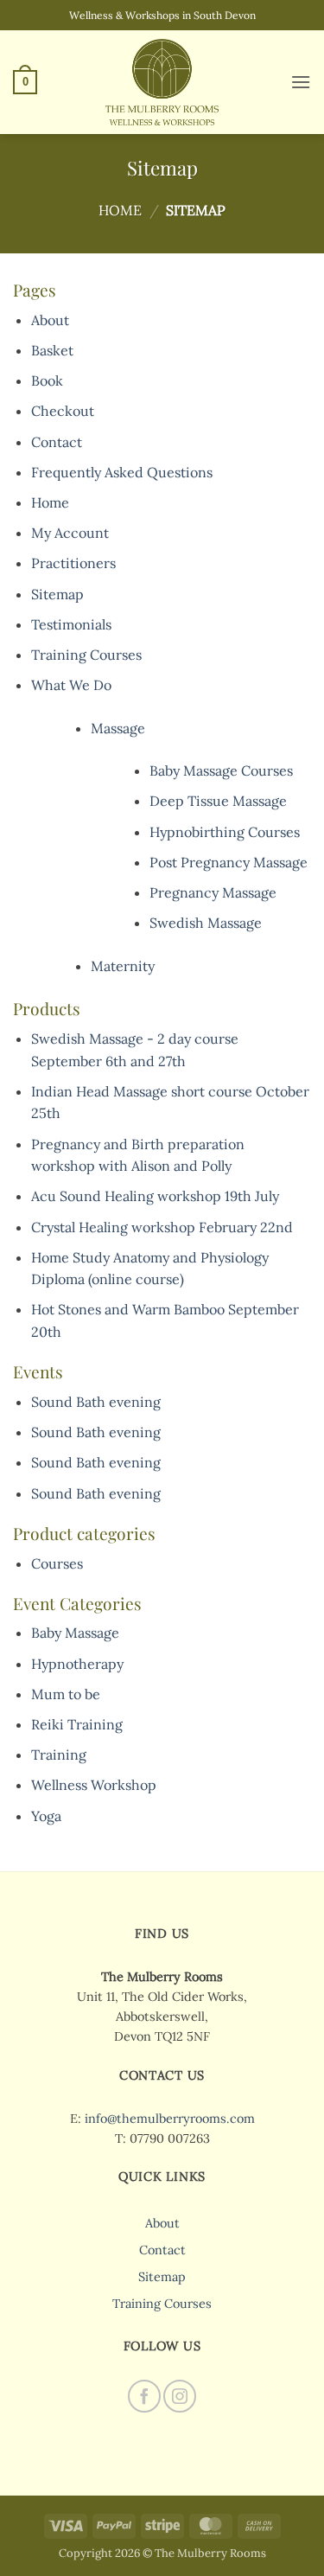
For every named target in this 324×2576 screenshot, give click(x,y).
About (50, 320)
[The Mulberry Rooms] (162, 82)
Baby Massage (75, 1633)
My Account (70, 533)
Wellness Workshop (94, 1785)
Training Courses (86, 655)
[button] (25, 82)
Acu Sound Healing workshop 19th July (155, 1196)
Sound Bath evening (96, 1402)
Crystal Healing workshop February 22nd (162, 1227)
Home (120, 210)
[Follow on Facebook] (144, 2396)
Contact (57, 442)
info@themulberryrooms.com (170, 2119)
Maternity (123, 966)
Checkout (63, 411)
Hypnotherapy (77, 1664)
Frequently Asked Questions (122, 472)
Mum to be (66, 1694)
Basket (52, 350)
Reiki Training (77, 1724)
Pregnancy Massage (213, 892)
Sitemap (57, 594)
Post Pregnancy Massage (229, 862)
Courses (57, 1563)
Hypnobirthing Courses (225, 832)
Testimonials (71, 624)
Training (59, 1755)
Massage (118, 728)
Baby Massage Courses (221, 770)
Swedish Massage (206, 923)
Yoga (46, 1816)
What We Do (71, 685)
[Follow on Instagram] (180, 2396)
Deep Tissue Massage (218, 801)
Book (47, 380)
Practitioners (73, 563)
